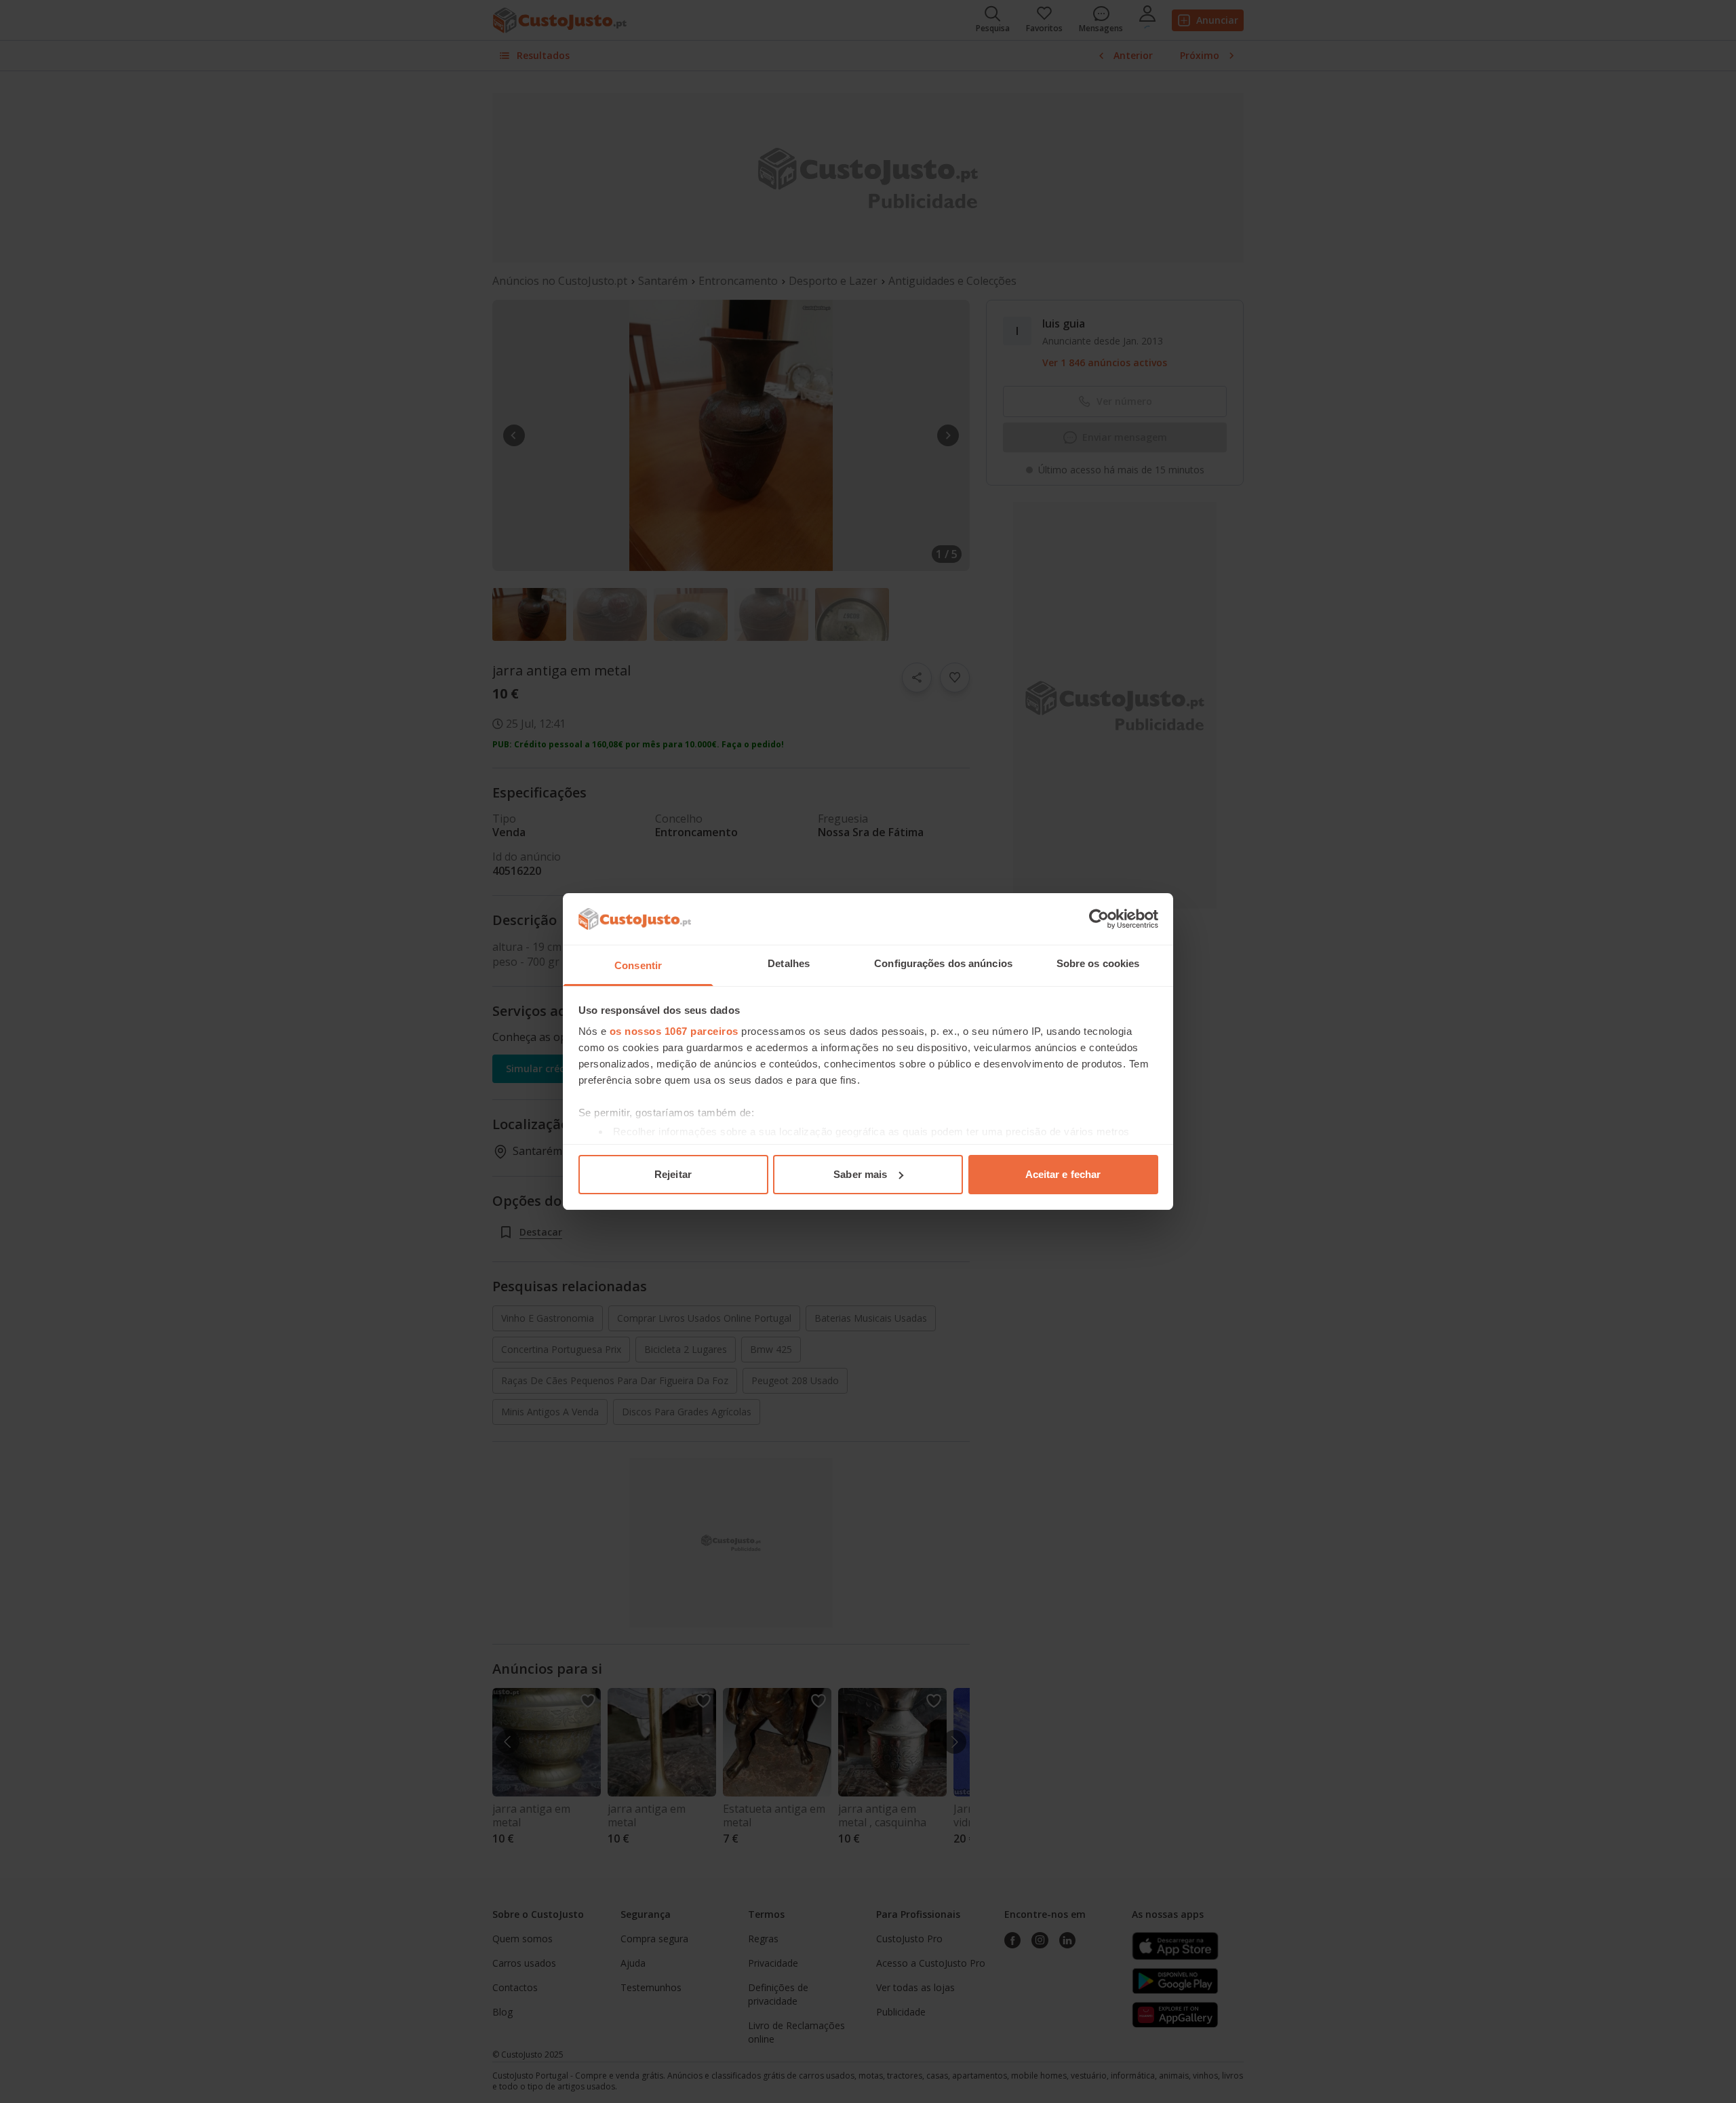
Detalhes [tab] (789, 963)
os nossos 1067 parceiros (674, 1031)
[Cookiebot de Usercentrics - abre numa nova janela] (1099, 919)
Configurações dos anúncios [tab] (943, 963)
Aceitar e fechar (1063, 1174)
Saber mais (860, 1174)
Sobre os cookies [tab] (1098, 963)
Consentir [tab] (638, 965)
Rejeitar (673, 1174)
